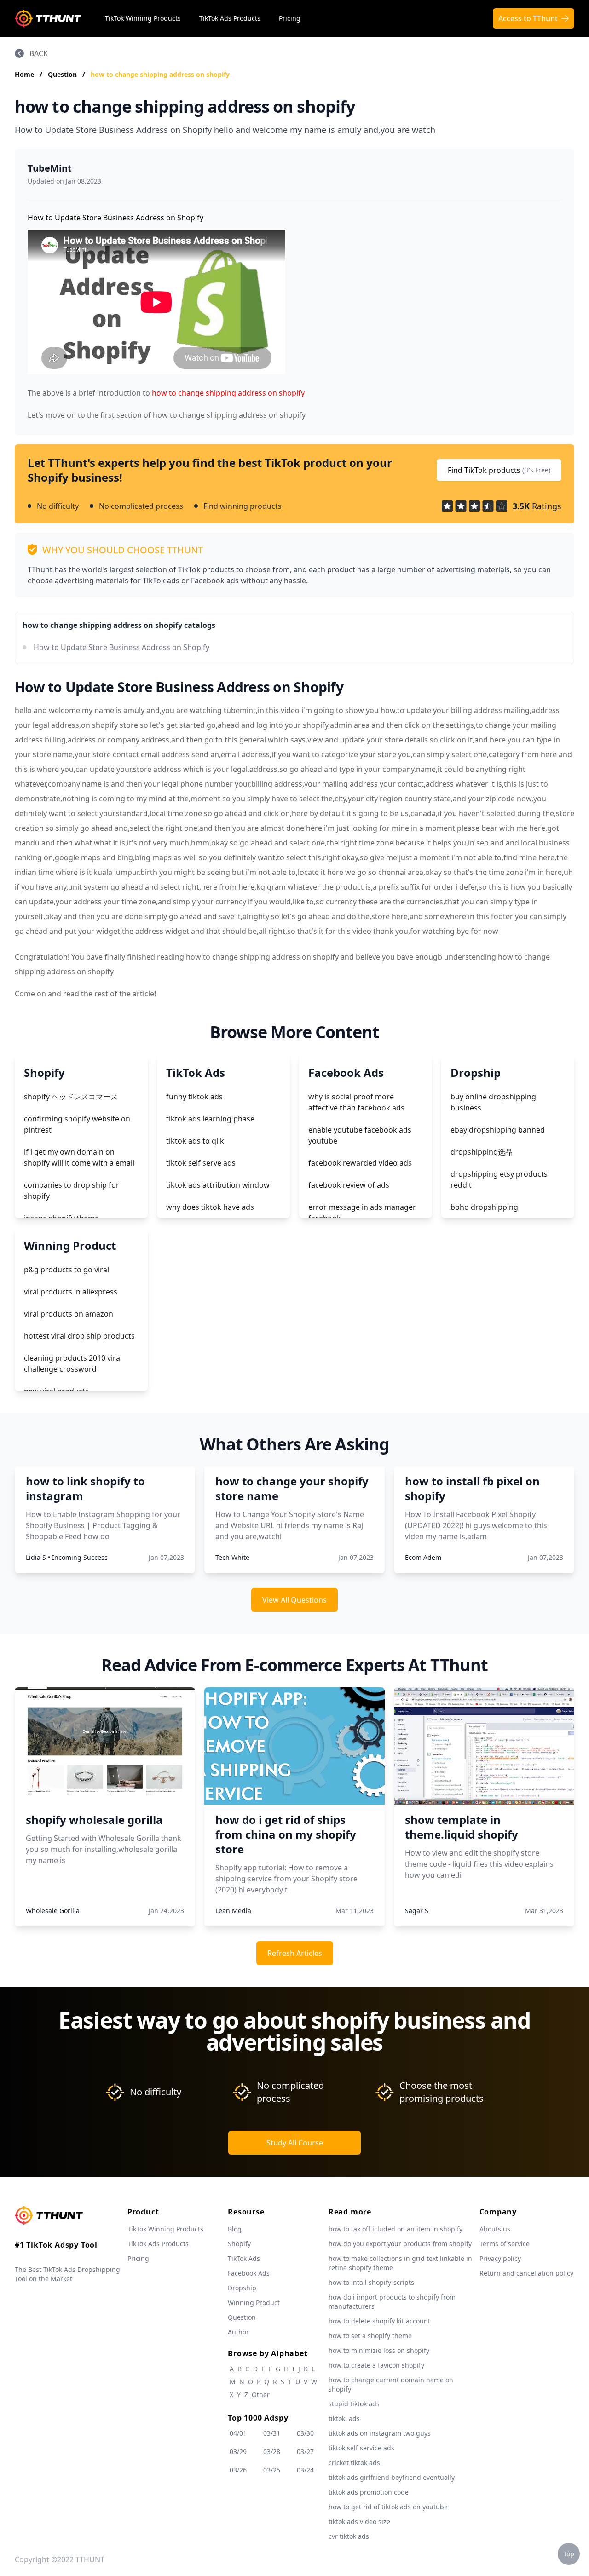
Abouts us (495, 2229)
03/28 (272, 2452)
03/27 (305, 2452)
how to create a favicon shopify (376, 2365)
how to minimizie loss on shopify (379, 2350)
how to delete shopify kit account (379, 2321)
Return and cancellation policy (526, 2273)
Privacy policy (500, 2258)
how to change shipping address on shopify (160, 74)
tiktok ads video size (359, 2521)
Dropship (242, 2288)
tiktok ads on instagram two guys (380, 2433)
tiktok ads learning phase (210, 1119)
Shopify (239, 2244)
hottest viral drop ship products (79, 1336)
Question (63, 74)
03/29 (238, 2452)
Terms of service (505, 2244)
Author (238, 2332)
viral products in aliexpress (71, 1292)
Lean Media (233, 1911)
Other (261, 2395)
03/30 (305, 2433)
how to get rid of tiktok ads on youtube (388, 2507)
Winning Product (254, 2303)
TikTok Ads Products (230, 18)
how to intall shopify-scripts (371, 2282)
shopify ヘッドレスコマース (71, 1097)
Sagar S (417, 1911)
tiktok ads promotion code (369, 2492)
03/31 (272, 2433)
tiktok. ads (344, 2418)
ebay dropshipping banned (498, 1130)
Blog (235, 2229)
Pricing (290, 18)
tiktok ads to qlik (195, 1141)
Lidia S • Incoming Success (67, 1557)
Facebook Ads (249, 2273)
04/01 (238, 2433)
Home (24, 74)
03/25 (272, 2470)
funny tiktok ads (194, 1097)
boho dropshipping (484, 1207)
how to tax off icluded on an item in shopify (396, 2229)
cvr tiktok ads (349, 2536)
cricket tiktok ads (354, 2463)
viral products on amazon (69, 1314)
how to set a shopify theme (370, 2336)
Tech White (232, 1557)
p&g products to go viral (66, 1270)
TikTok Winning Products (143, 18)
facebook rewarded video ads (360, 1163)
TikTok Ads (244, 2258)
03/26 (238, 2470)
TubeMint (50, 168)
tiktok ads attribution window (218, 1185)
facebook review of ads (349, 1185)
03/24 (305, 2470)
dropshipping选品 (482, 1152)
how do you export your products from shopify (400, 2244)
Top (569, 2554)
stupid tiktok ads (354, 2404)
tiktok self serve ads (201, 1163)
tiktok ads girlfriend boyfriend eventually (392, 2477)
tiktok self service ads (361, 2448)
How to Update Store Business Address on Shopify (121, 647)
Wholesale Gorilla (53, 1911)
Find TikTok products (499, 470)
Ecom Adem (423, 1557)
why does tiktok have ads (210, 1207)
